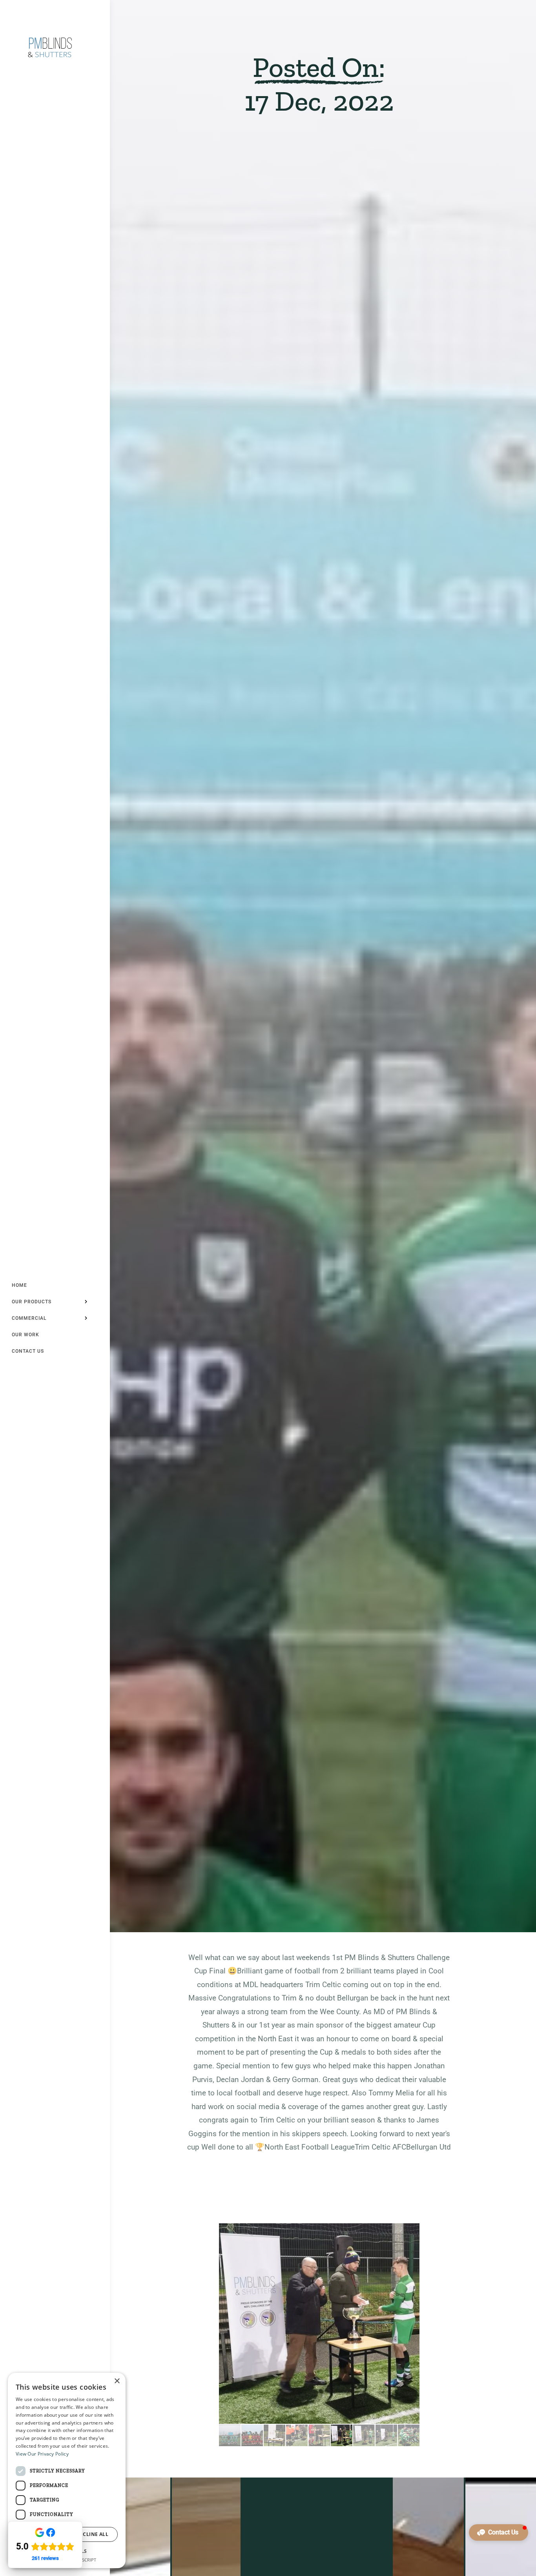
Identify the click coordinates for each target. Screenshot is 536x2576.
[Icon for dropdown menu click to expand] (86, 1302)
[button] (499, 2532)
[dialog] (67, 2470)
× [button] (117, 2381)
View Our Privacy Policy (42, 2454)
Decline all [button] (92, 2534)
